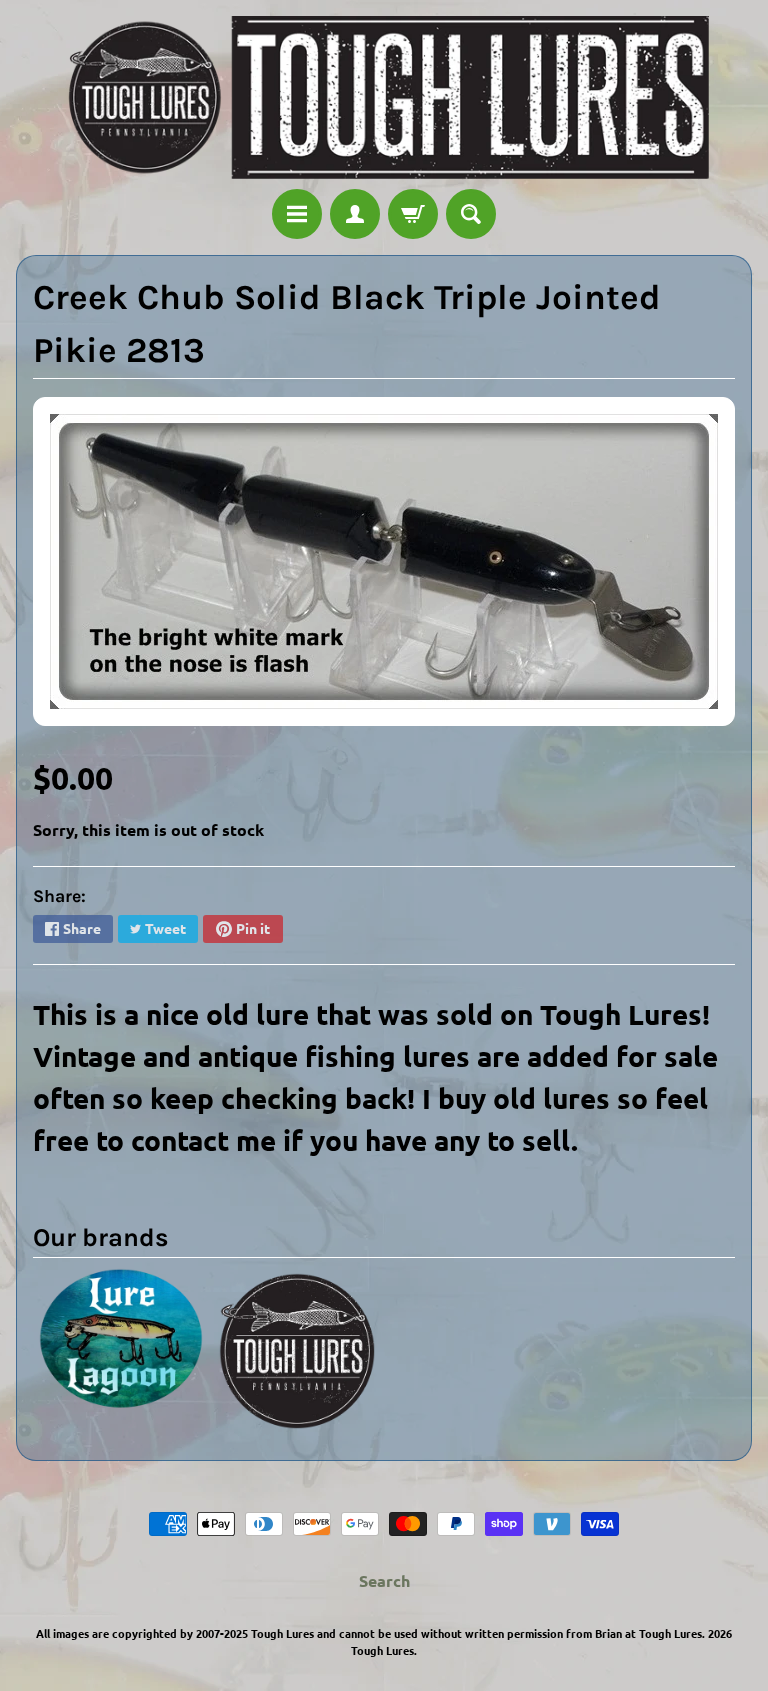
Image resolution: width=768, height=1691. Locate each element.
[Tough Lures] (384, 97)
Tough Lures (382, 1650)
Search (384, 1580)
